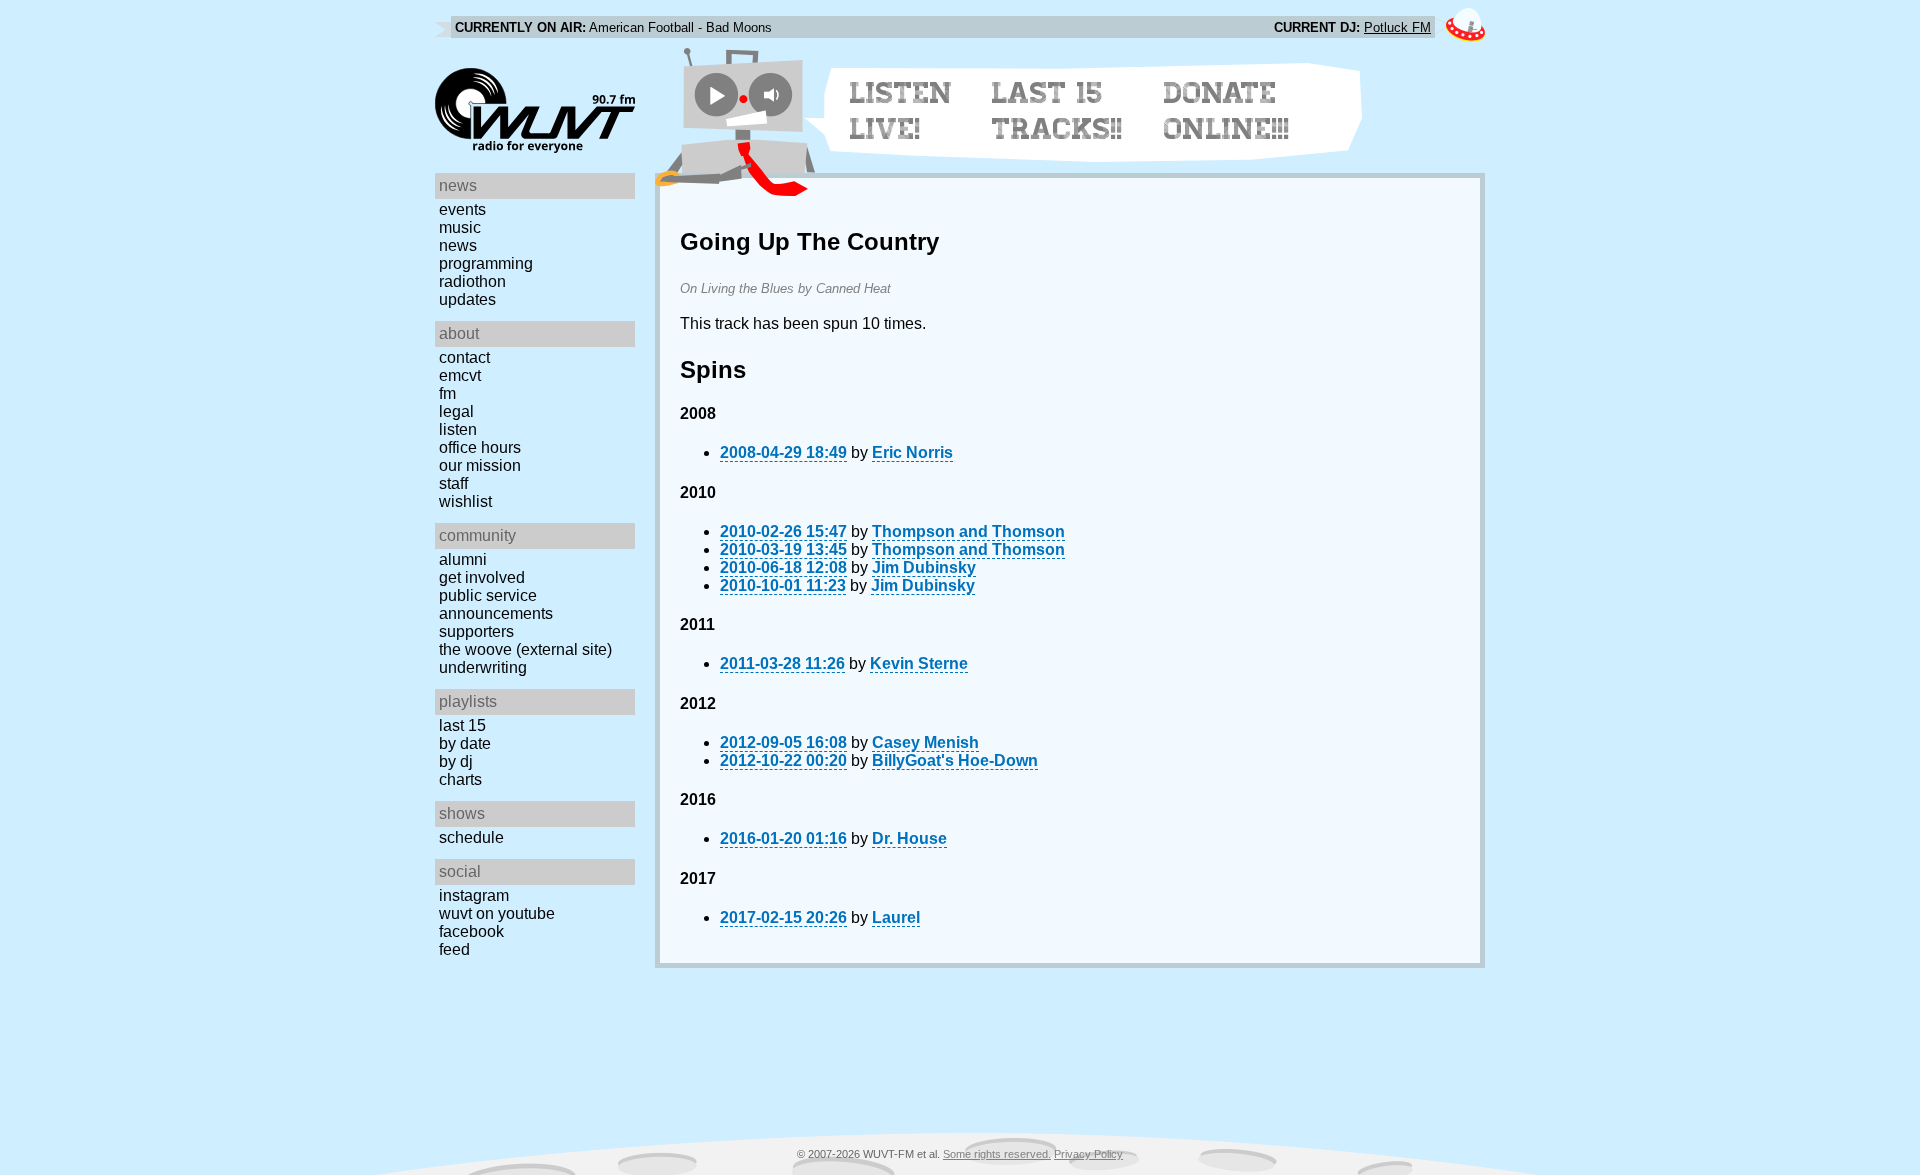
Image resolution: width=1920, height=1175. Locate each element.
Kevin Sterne (919, 663)
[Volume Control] (773, 94)
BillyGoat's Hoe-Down (955, 760)
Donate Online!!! (1227, 111)
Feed (454, 949)
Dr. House (909, 838)
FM (447, 393)
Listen (458, 429)
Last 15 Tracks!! (1057, 111)
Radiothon (472, 281)
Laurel (896, 917)
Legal (456, 411)
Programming (486, 263)
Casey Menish (925, 742)
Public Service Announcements (496, 604)
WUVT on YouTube (497, 913)
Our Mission (480, 465)
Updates (467, 299)
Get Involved (482, 577)
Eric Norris (912, 452)
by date (465, 743)
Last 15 (462, 725)
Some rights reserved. (997, 1154)
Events (462, 209)
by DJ (456, 761)
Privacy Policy (1088, 1154)
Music (460, 227)
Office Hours (480, 447)
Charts (460, 779)
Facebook (471, 931)
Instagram (474, 895)
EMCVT (460, 375)
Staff (453, 483)
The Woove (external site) (525, 649)
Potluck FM (1397, 27)
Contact (464, 357)
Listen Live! (901, 111)
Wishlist (465, 501)
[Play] (716, 94)
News (458, 245)
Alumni (463, 559)
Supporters (476, 631)
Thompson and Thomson (968, 531)
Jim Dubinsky (924, 567)
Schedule (471, 837)
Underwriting (483, 667)
